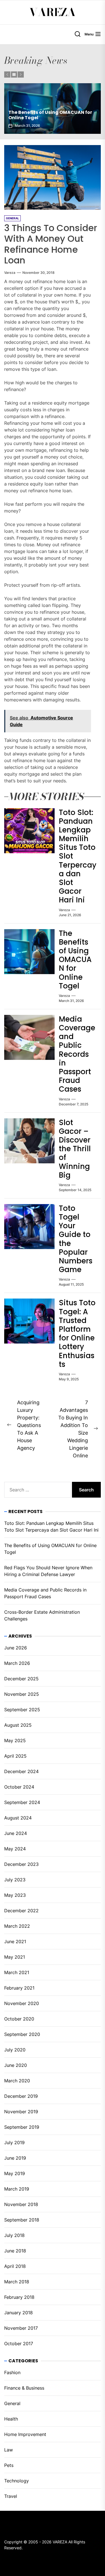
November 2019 (21, 2112)
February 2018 (19, 2297)
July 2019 (14, 2142)
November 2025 (22, 1694)
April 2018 (15, 2266)
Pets (9, 2465)
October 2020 (19, 2019)
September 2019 (22, 2127)
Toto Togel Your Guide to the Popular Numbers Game (76, 1239)
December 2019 (21, 2096)
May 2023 (15, 1895)
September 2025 (22, 1710)
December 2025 (21, 1679)
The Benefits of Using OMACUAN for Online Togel (75, 960)
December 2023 (21, 1864)
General (12, 2403)
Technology (17, 2481)
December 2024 (21, 1771)
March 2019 (17, 2189)
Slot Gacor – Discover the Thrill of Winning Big (75, 1149)
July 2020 (15, 2050)
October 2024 (19, 1787)
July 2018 (14, 2235)
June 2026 (16, 1648)
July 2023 (15, 1880)
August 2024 (18, 1818)
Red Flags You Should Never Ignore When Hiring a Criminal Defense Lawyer (53, 112)
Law (9, 2450)
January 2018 (18, 2313)
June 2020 (16, 2065)
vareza (10, 273)
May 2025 (15, 1740)
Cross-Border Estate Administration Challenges (42, 1615)
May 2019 (15, 2173)
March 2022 (17, 1926)
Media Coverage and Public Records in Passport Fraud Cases (77, 1054)
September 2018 (22, 2220)
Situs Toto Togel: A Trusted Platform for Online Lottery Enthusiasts (77, 1333)
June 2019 (15, 2158)
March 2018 (17, 2282)
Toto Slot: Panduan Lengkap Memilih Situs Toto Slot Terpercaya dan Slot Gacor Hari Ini (51, 1527)
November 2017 (21, 2328)
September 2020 (22, 2034)
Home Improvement (25, 2434)
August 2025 (18, 1725)
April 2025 (15, 1756)
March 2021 (17, 1972)
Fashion (12, 2372)
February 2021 (19, 1988)
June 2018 (15, 2251)
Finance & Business (24, 2388)
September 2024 (22, 1802)
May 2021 (15, 1957)
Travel (11, 2496)
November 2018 (21, 2204)
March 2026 (17, 1663)
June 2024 (16, 1833)
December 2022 (21, 1911)
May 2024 (15, 1849)
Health (11, 2419)
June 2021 (15, 1941)
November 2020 (22, 2003)
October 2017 (19, 2344)
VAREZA (53, 12)
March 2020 (17, 2081)
